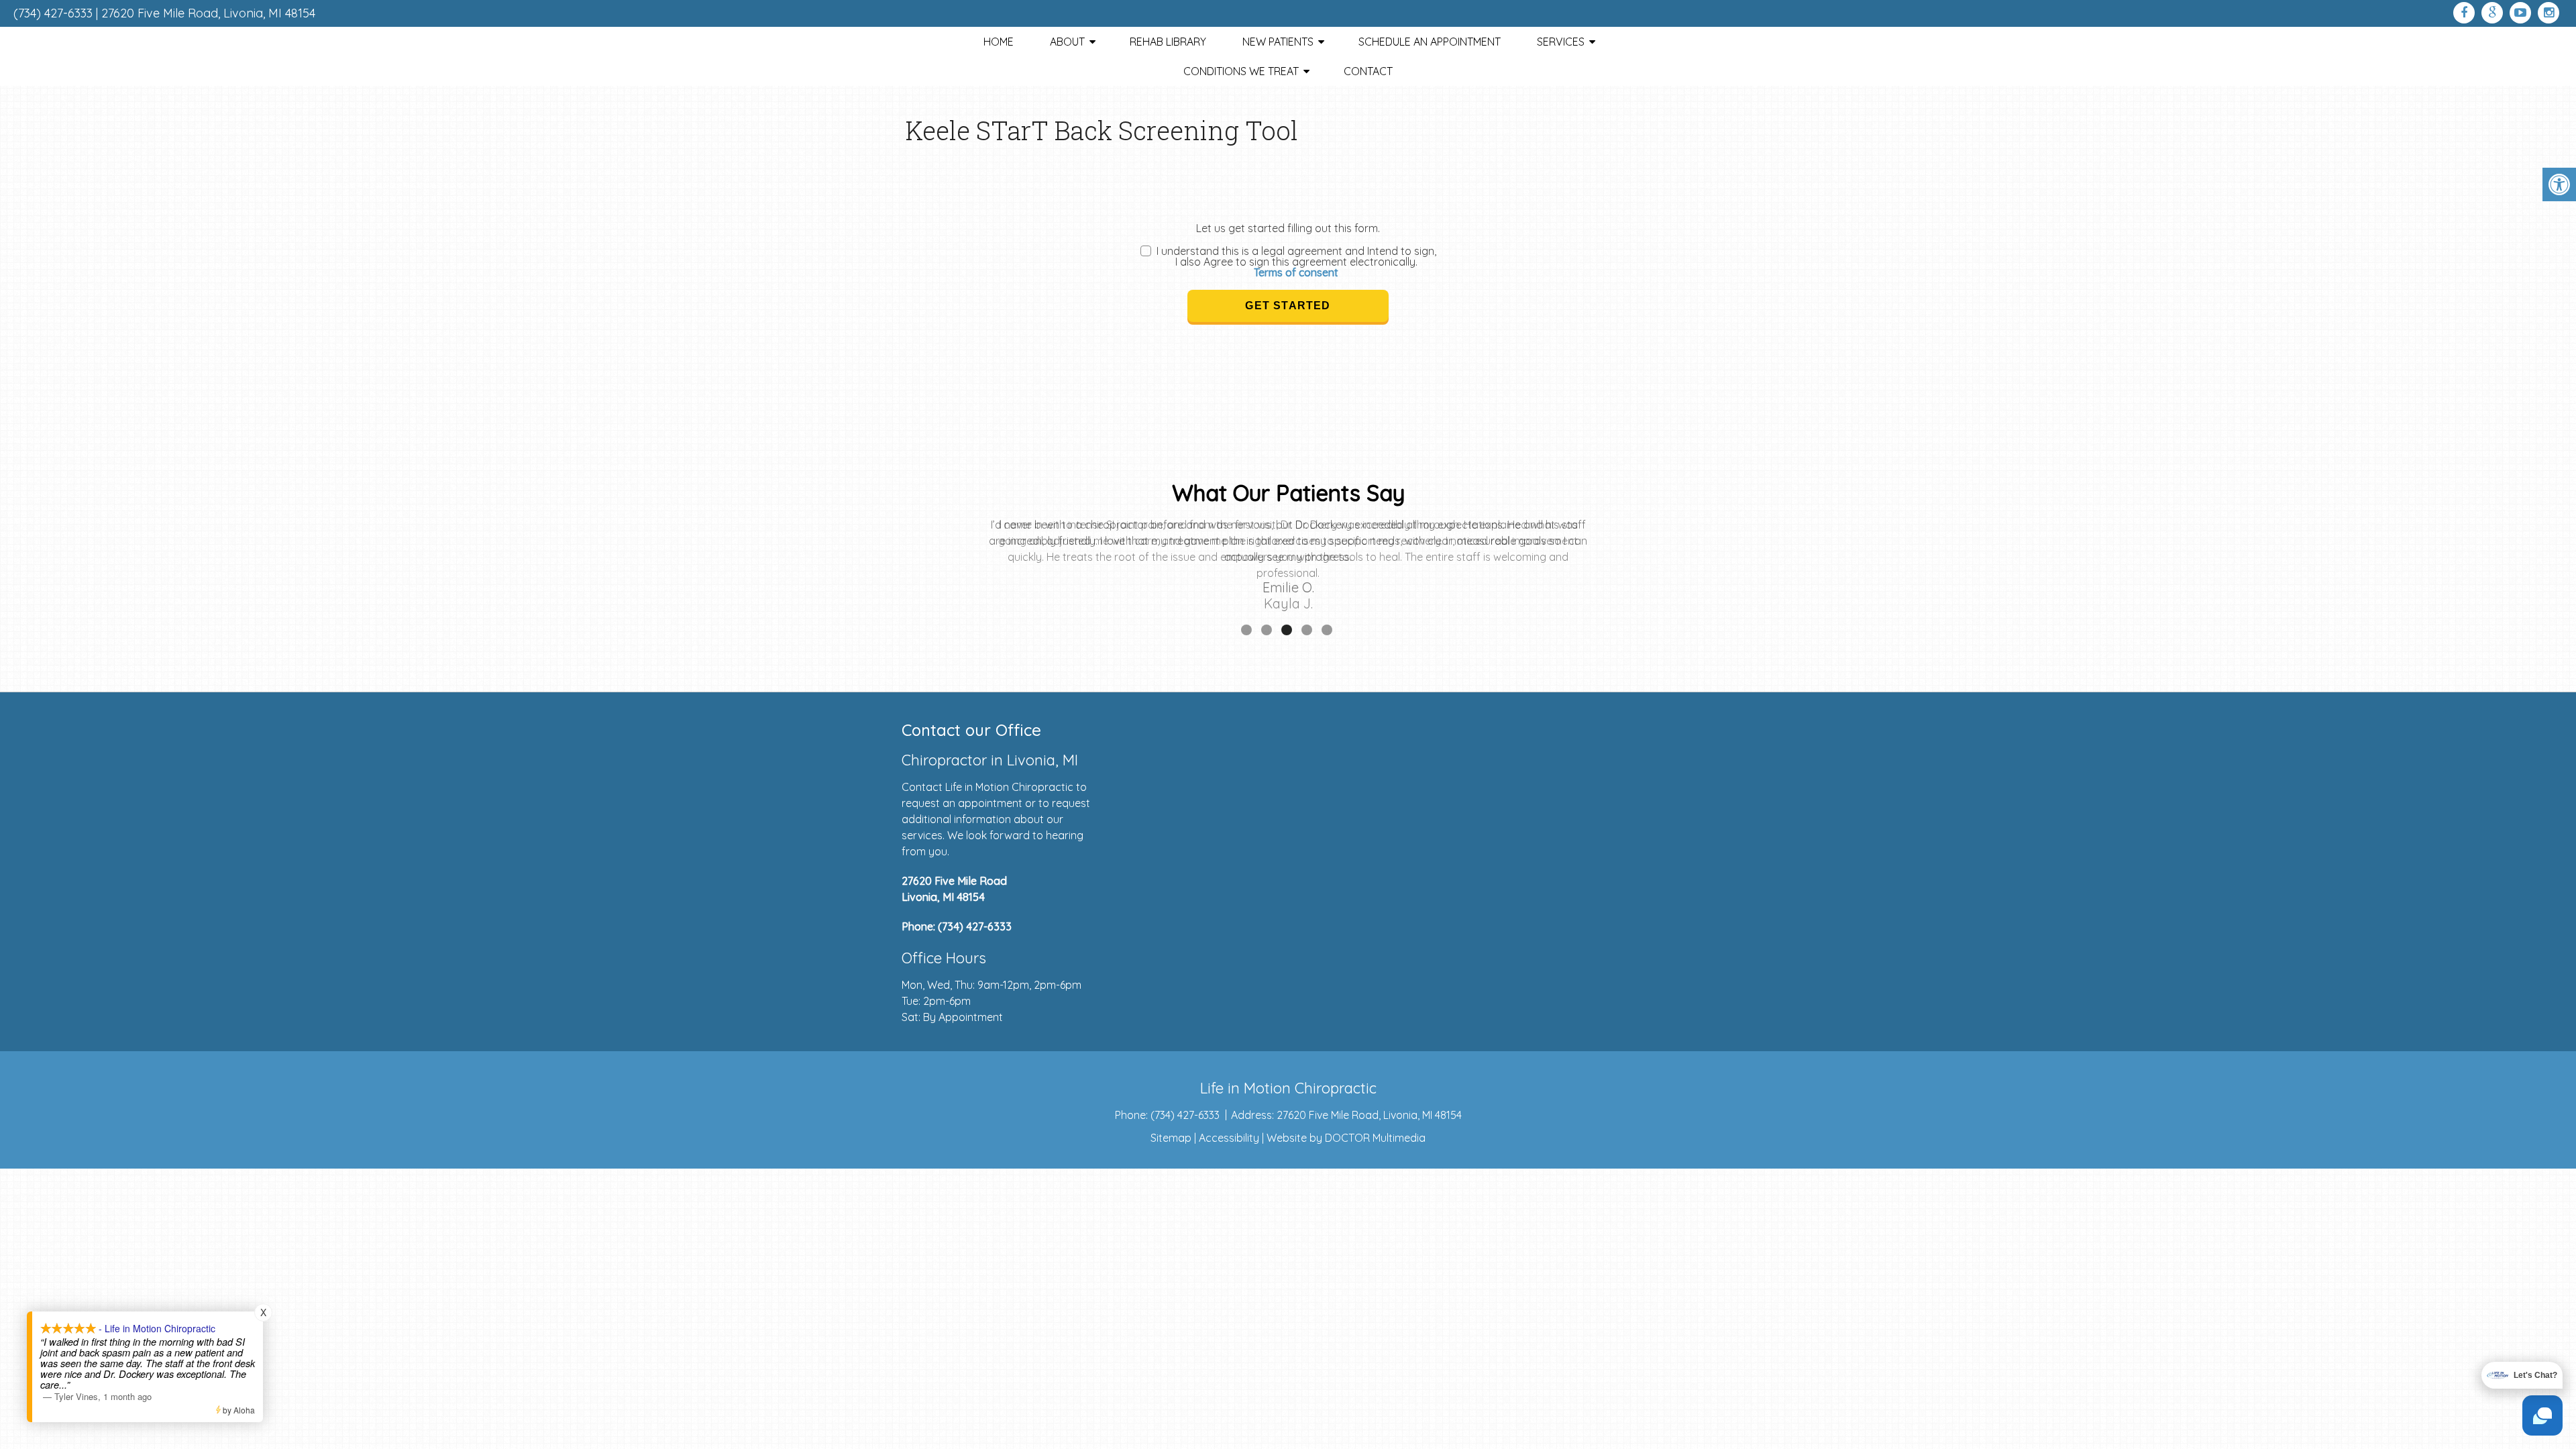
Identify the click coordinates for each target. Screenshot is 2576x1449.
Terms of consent (1296, 272)
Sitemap (1171, 1138)
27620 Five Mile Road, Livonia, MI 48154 (208, 13)
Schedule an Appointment (1430, 42)
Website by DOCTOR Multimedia (1346, 1138)
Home (999, 42)
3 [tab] (1287, 630)
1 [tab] (1246, 630)
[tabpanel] (1288, 569)
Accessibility (1229, 1138)
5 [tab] (1327, 630)
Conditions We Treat (1241, 71)
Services (1561, 42)
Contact (1368, 71)
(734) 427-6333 (53, 13)
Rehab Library (1168, 42)
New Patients (1278, 42)
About (1067, 42)
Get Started (1288, 306)
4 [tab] (1307, 630)
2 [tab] (1267, 630)
